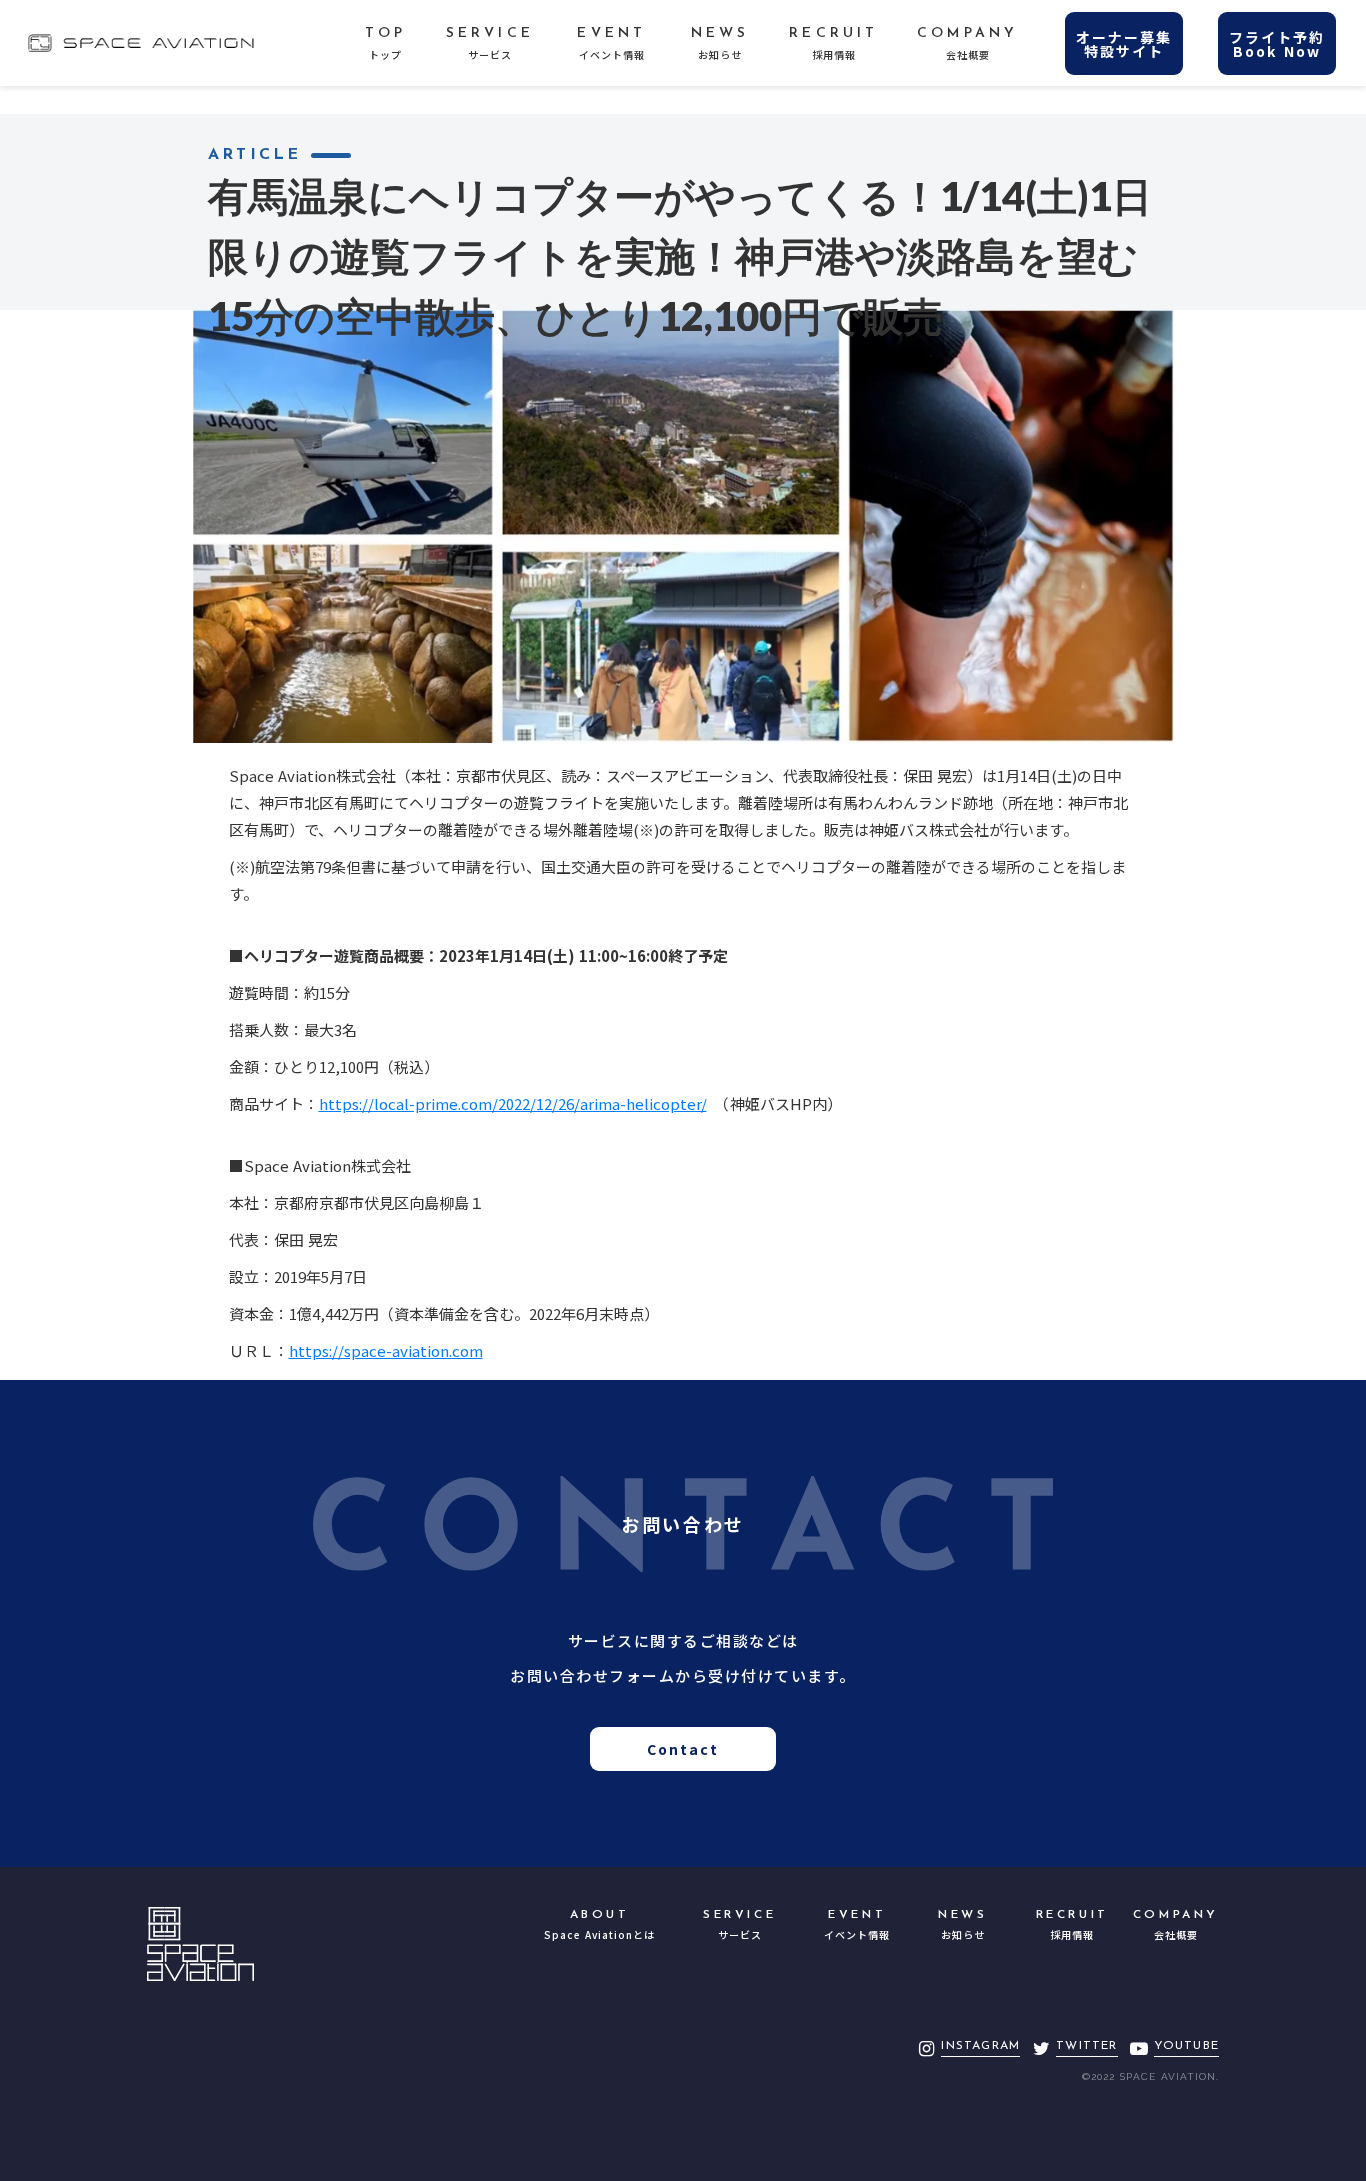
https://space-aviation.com (386, 1350)
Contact (683, 1749)
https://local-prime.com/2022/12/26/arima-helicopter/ (513, 1103)
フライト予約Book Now (1277, 44)
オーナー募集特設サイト (1124, 44)
